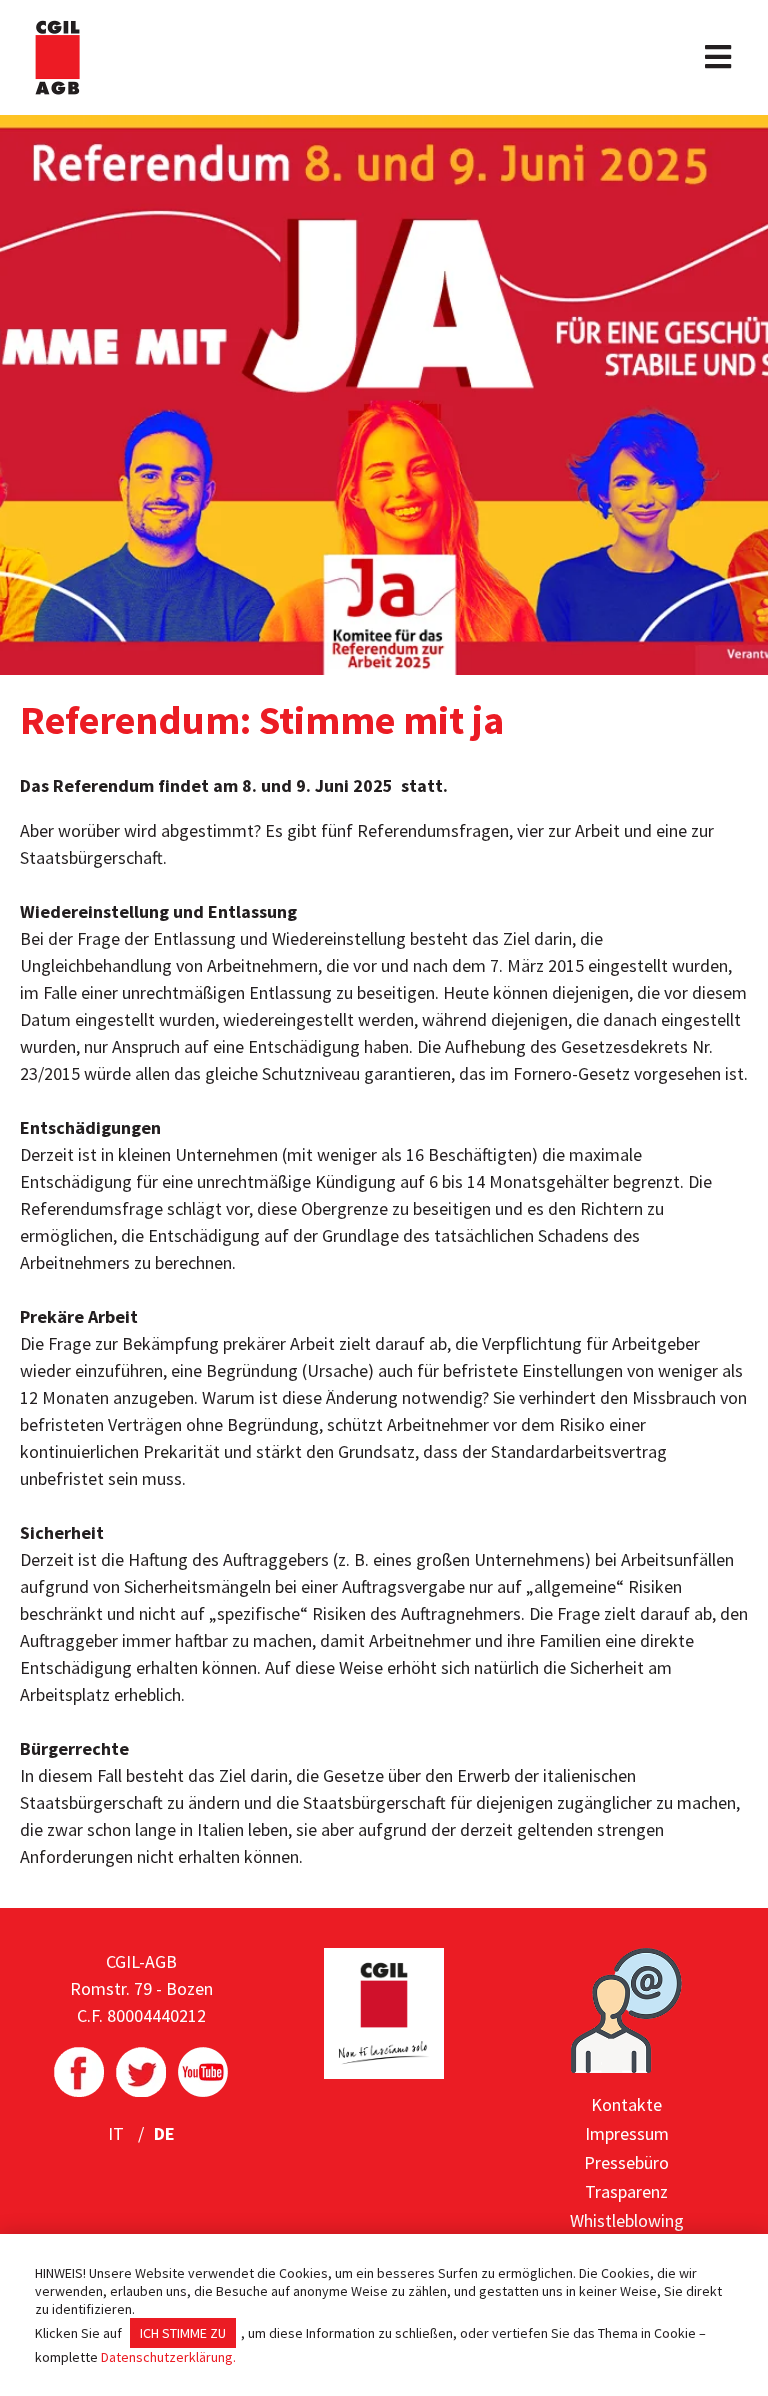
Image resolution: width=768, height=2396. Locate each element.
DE (164, 2133)
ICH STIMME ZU (183, 2333)
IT (118, 2133)
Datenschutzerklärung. (168, 2357)
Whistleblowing (627, 2220)
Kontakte (626, 2104)
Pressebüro (626, 2162)
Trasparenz (626, 2191)
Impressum (627, 2133)
